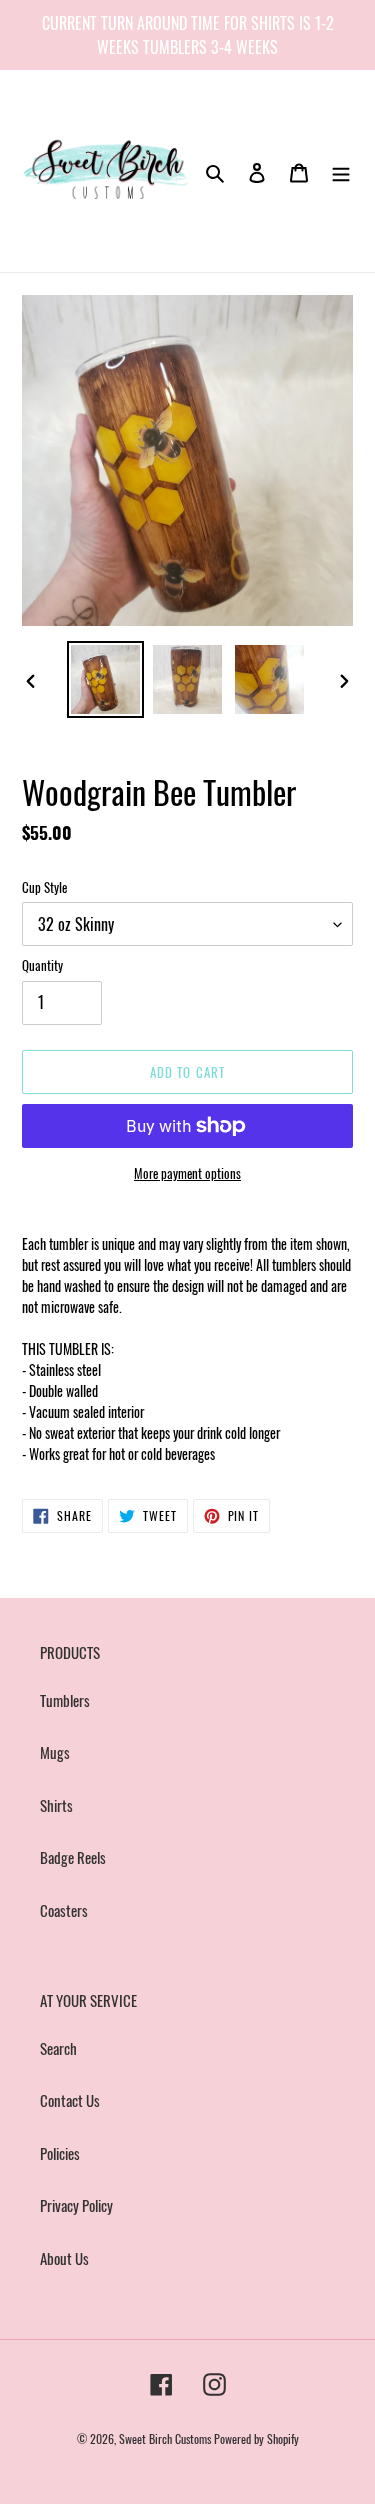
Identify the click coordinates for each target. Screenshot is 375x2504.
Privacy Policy (76, 2205)
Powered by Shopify (256, 2438)
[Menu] (341, 171)
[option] (106, 679)
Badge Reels (73, 1857)
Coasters (64, 1910)
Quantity (42, 965)
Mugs (55, 1752)
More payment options (187, 1173)
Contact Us (70, 2100)
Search (58, 2048)
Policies (60, 2153)
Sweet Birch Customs (165, 2438)
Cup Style (44, 887)
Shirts (56, 1805)
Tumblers (65, 1700)
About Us (64, 2258)
